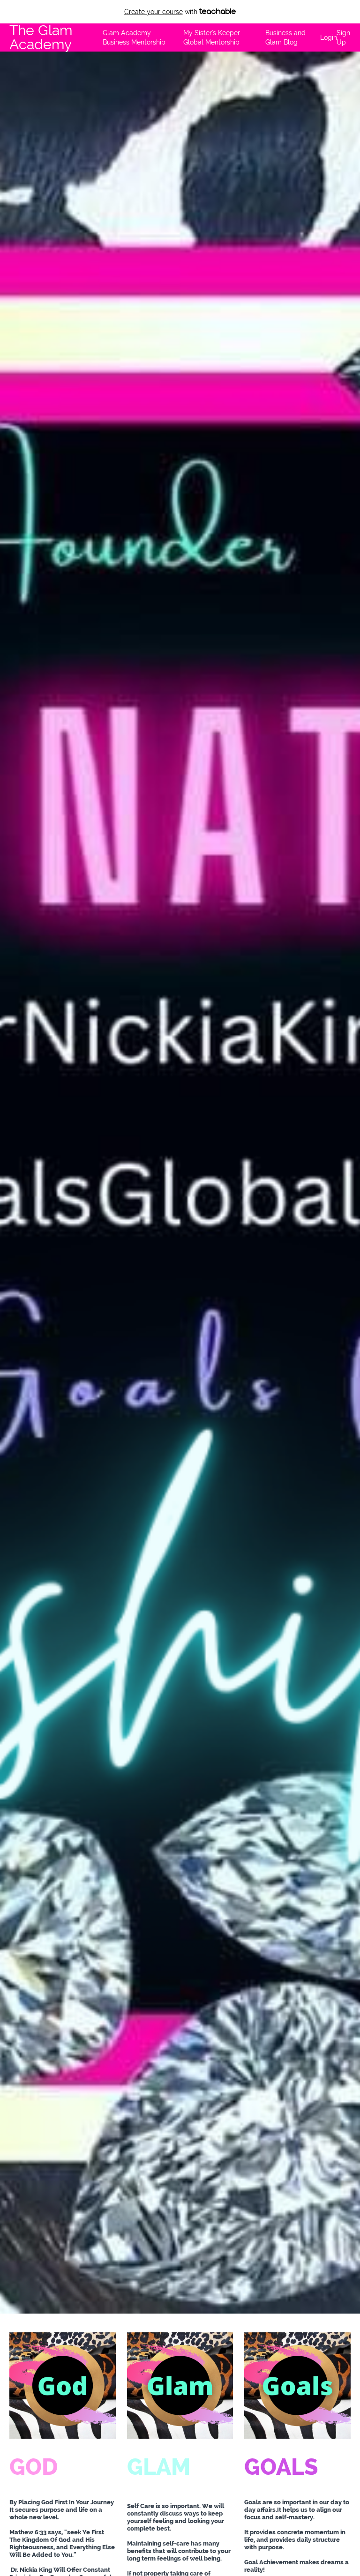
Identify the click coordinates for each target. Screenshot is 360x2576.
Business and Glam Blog (285, 37)
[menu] (223, 37)
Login (325, 37)
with (162, 12)
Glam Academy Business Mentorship (134, 37)
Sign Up (343, 37)
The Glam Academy (41, 37)
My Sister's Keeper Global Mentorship (212, 37)
